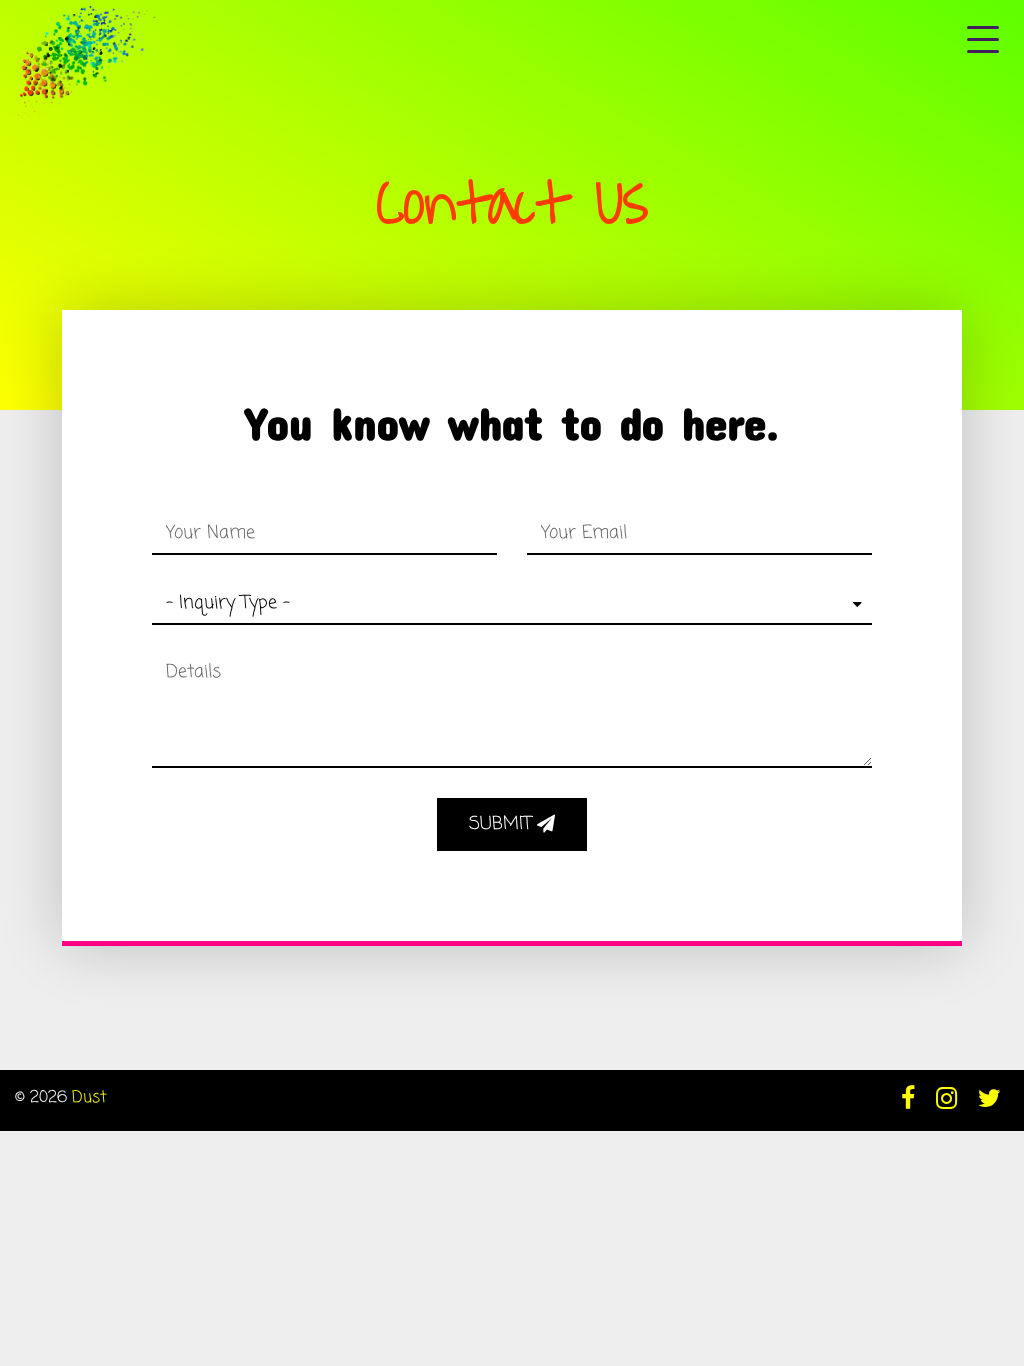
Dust (89, 1098)
